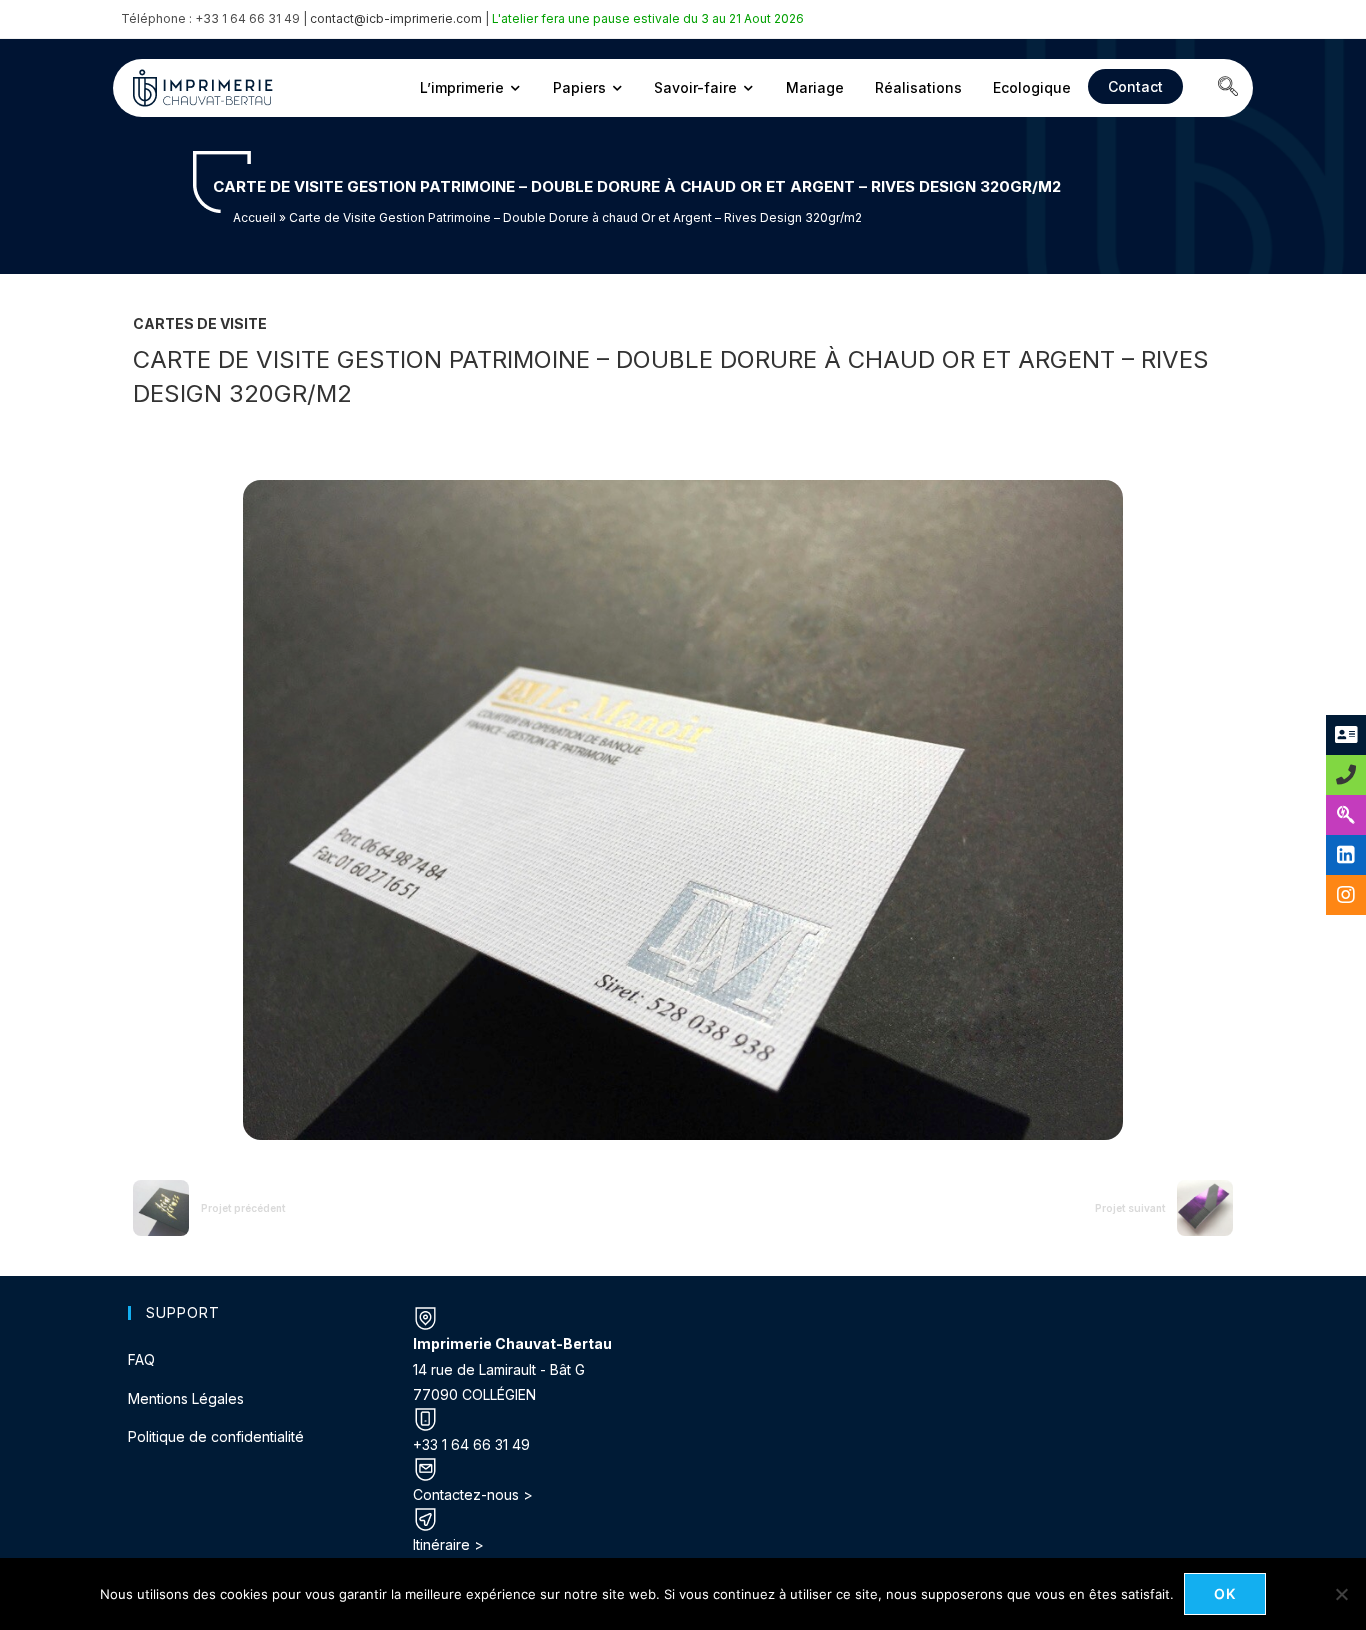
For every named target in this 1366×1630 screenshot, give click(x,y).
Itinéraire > (448, 1544)
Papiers (579, 87)
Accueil (254, 217)
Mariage (815, 87)
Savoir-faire (695, 87)
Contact (1135, 86)
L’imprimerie (462, 87)
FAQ (141, 1359)
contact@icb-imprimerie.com (396, 18)
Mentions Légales (186, 1398)
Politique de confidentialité (216, 1436)
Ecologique (1032, 87)
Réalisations (918, 87)
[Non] (1341, 1594)
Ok (1225, 1593)
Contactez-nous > (473, 1494)
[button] (1228, 88)
